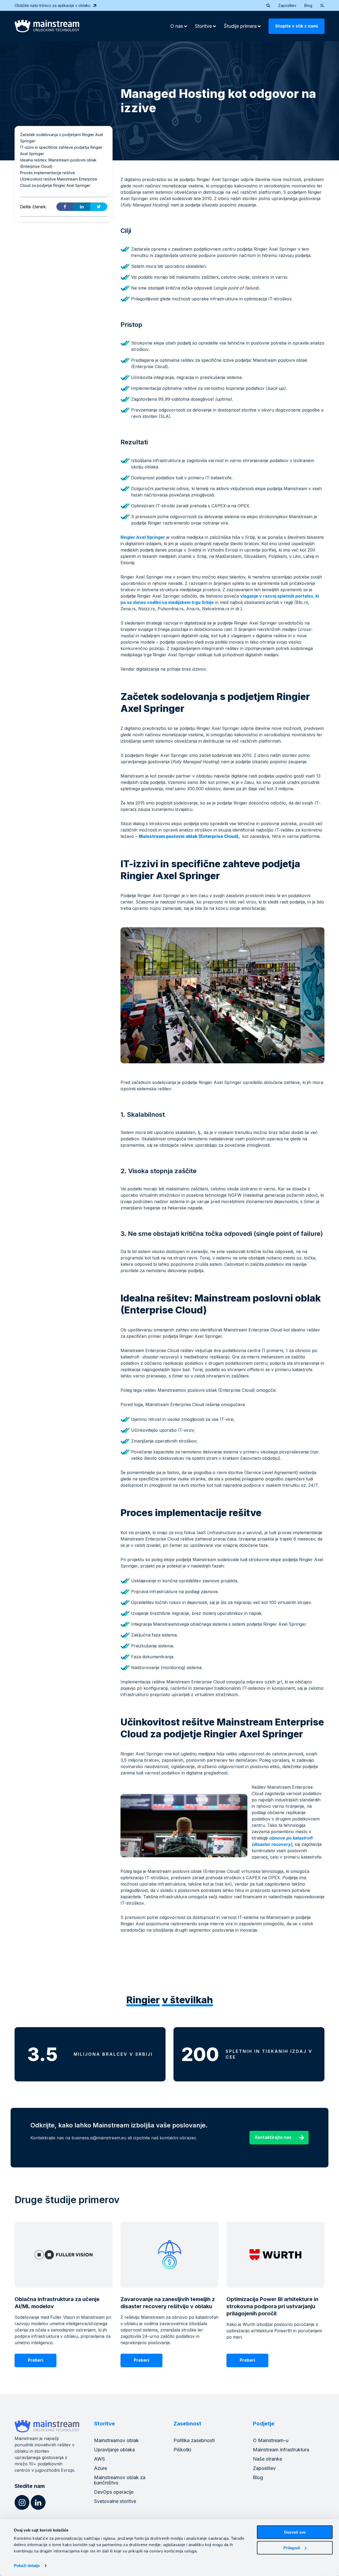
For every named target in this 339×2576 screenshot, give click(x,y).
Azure (101, 2468)
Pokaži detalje (27, 2566)
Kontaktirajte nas (273, 2137)
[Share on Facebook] (65, 207)
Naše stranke (267, 2459)
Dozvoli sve (295, 2532)
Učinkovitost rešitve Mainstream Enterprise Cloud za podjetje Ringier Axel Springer (59, 182)
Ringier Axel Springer (143, 537)
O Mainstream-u (271, 2440)
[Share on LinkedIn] (82, 207)
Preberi (35, 2360)
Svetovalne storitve (115, 2501)
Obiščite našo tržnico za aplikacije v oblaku (52, 5)
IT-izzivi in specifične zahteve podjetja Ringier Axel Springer (61, 150)
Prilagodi (292, 2548)
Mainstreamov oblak (116, 2440)
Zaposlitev (287, 5)
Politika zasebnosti (194, 2440)
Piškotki (182, 2450)
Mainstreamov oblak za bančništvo (120, 2480)
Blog (308, 5)
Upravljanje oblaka (114, 2450)
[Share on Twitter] (99, 207)
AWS (99, 2459)
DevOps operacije (114, 2492)
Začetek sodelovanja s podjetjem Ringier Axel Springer (62, 138)
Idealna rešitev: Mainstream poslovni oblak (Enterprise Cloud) (58, 163)
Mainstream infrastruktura (281, 2450)
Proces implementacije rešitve (48, 173)
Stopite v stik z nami (296, 26)
